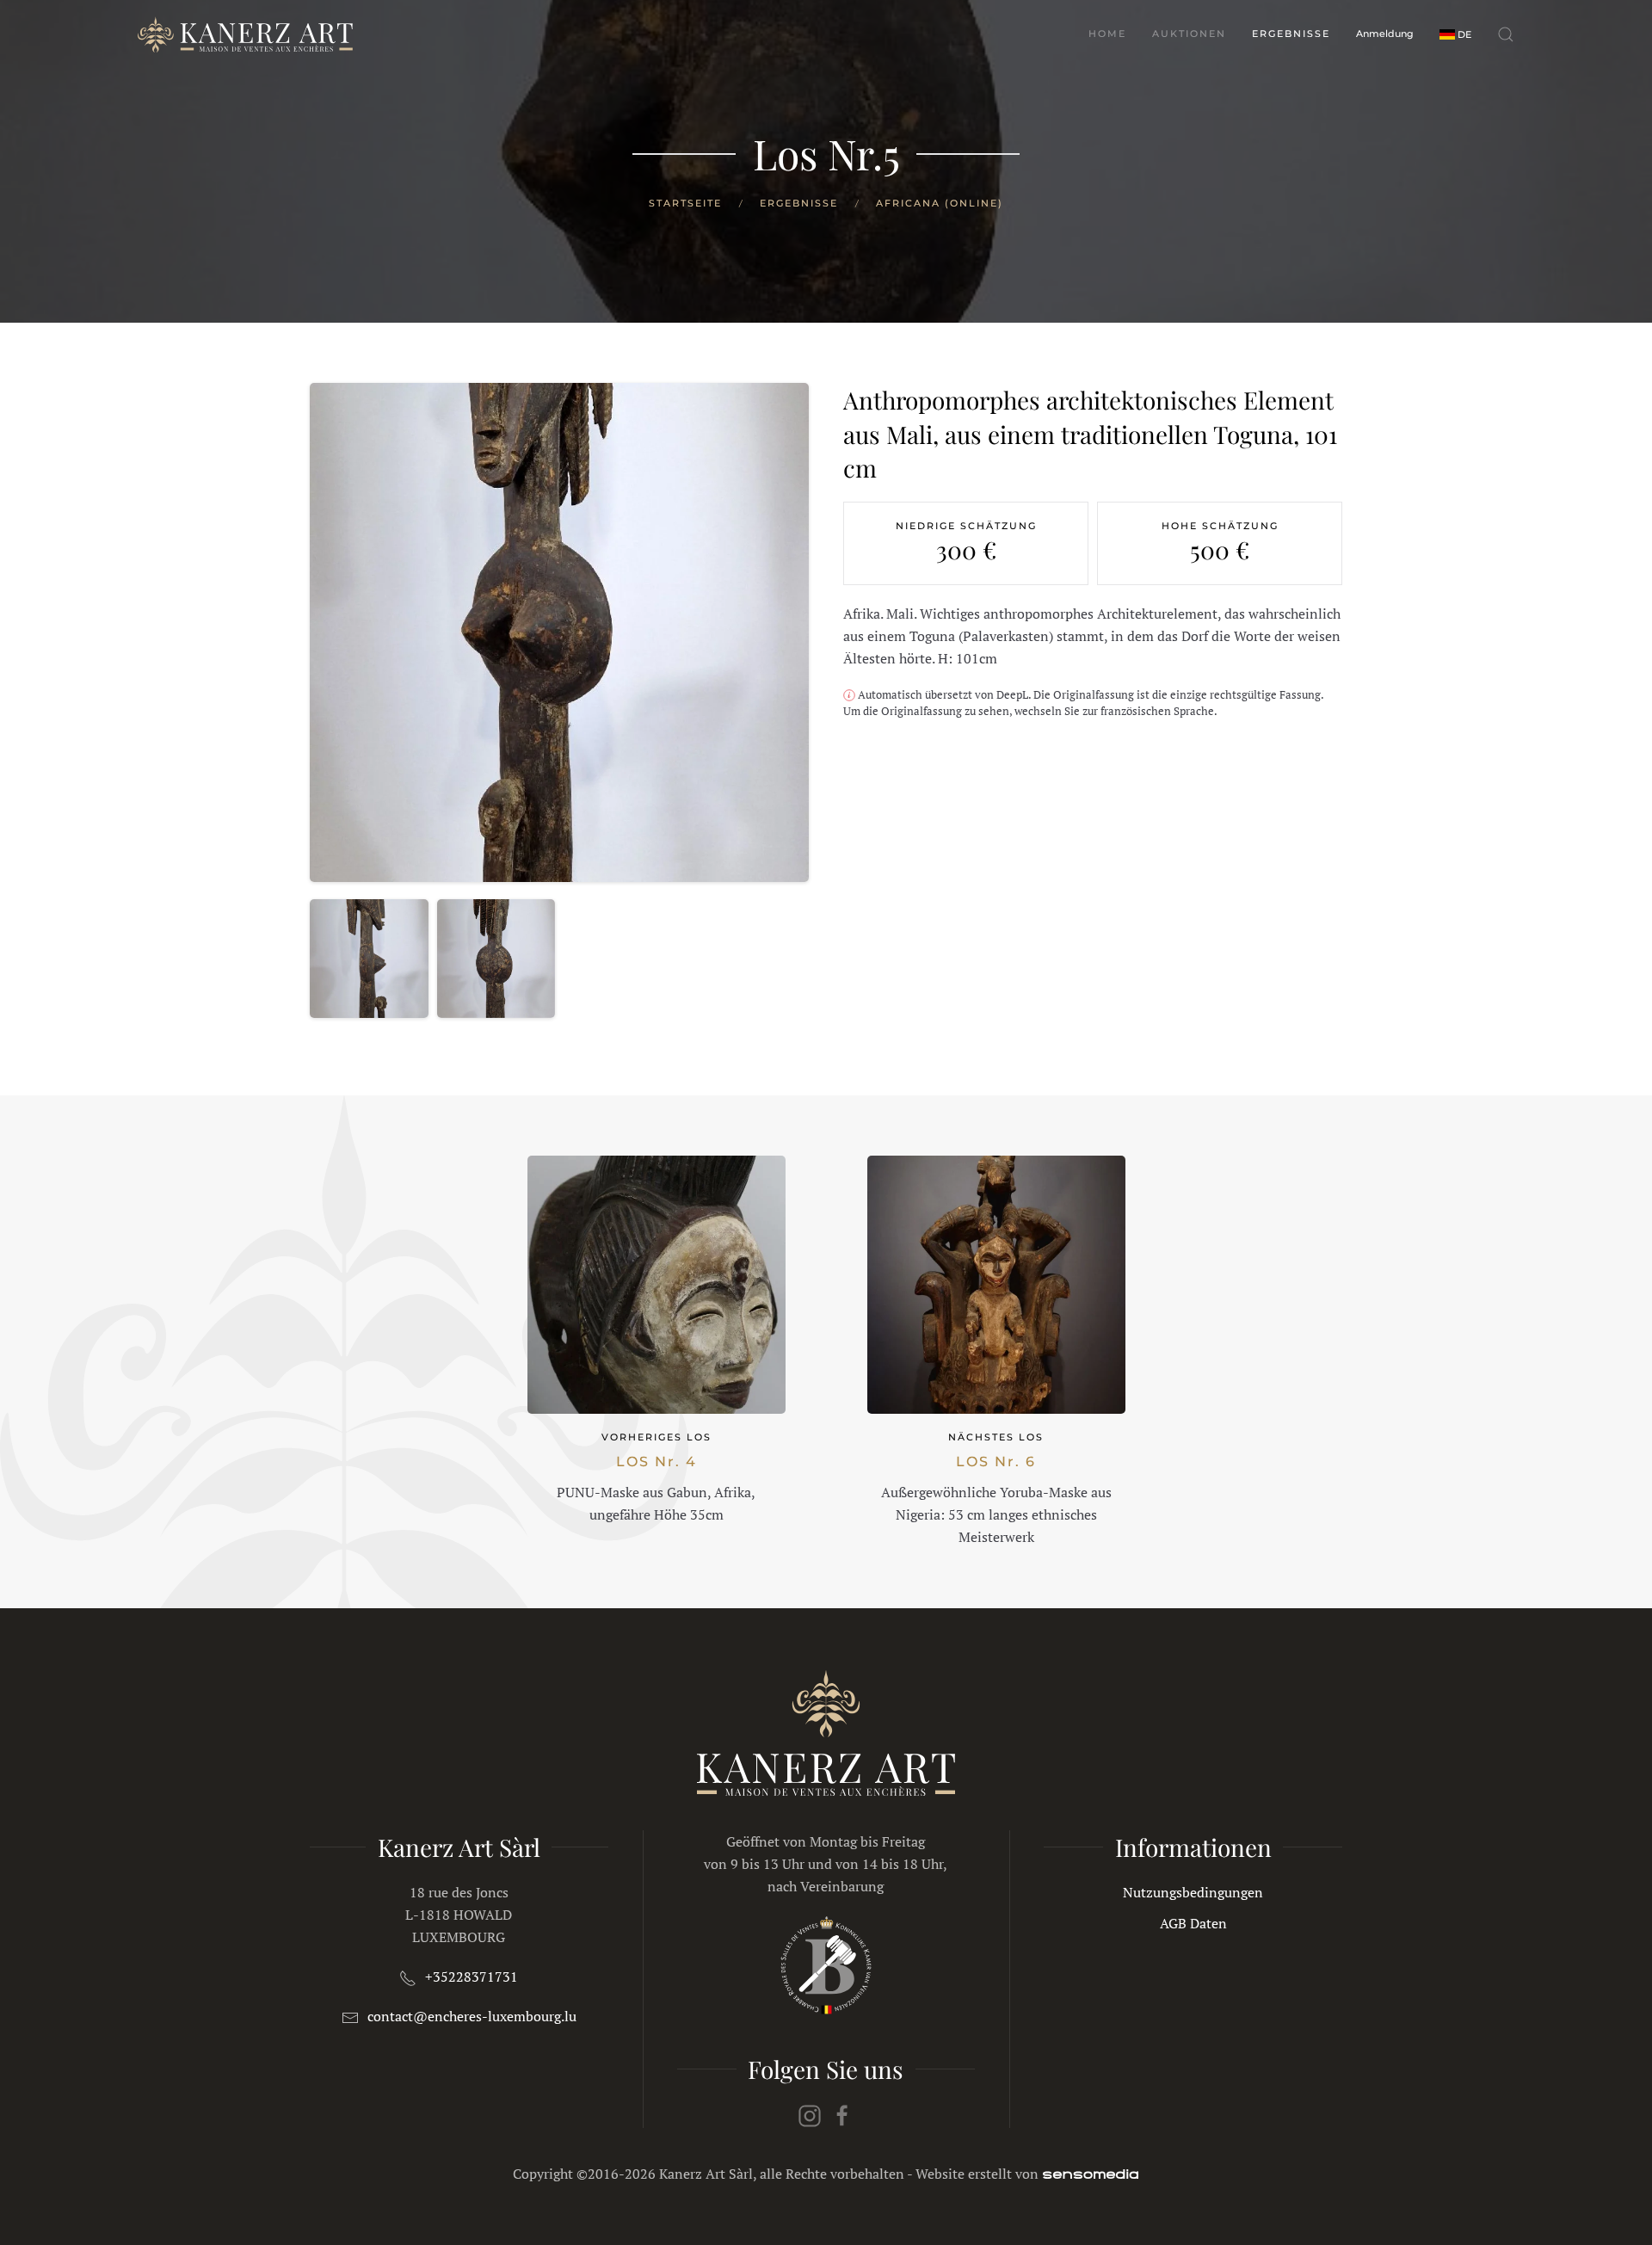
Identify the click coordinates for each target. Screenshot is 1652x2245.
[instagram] (810, 2114)
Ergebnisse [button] (1291, 34)
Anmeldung (1385, 34)
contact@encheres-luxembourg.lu (472, 2016)
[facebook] (842, 2114)
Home (1107, 34)
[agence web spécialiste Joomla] (1091, 2174)
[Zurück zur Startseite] (245, 34)
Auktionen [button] (1189, 34)
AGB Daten (1193, 1923)
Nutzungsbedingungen (1193, 1892)
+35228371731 (472, 1977)
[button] (1455, 34)
